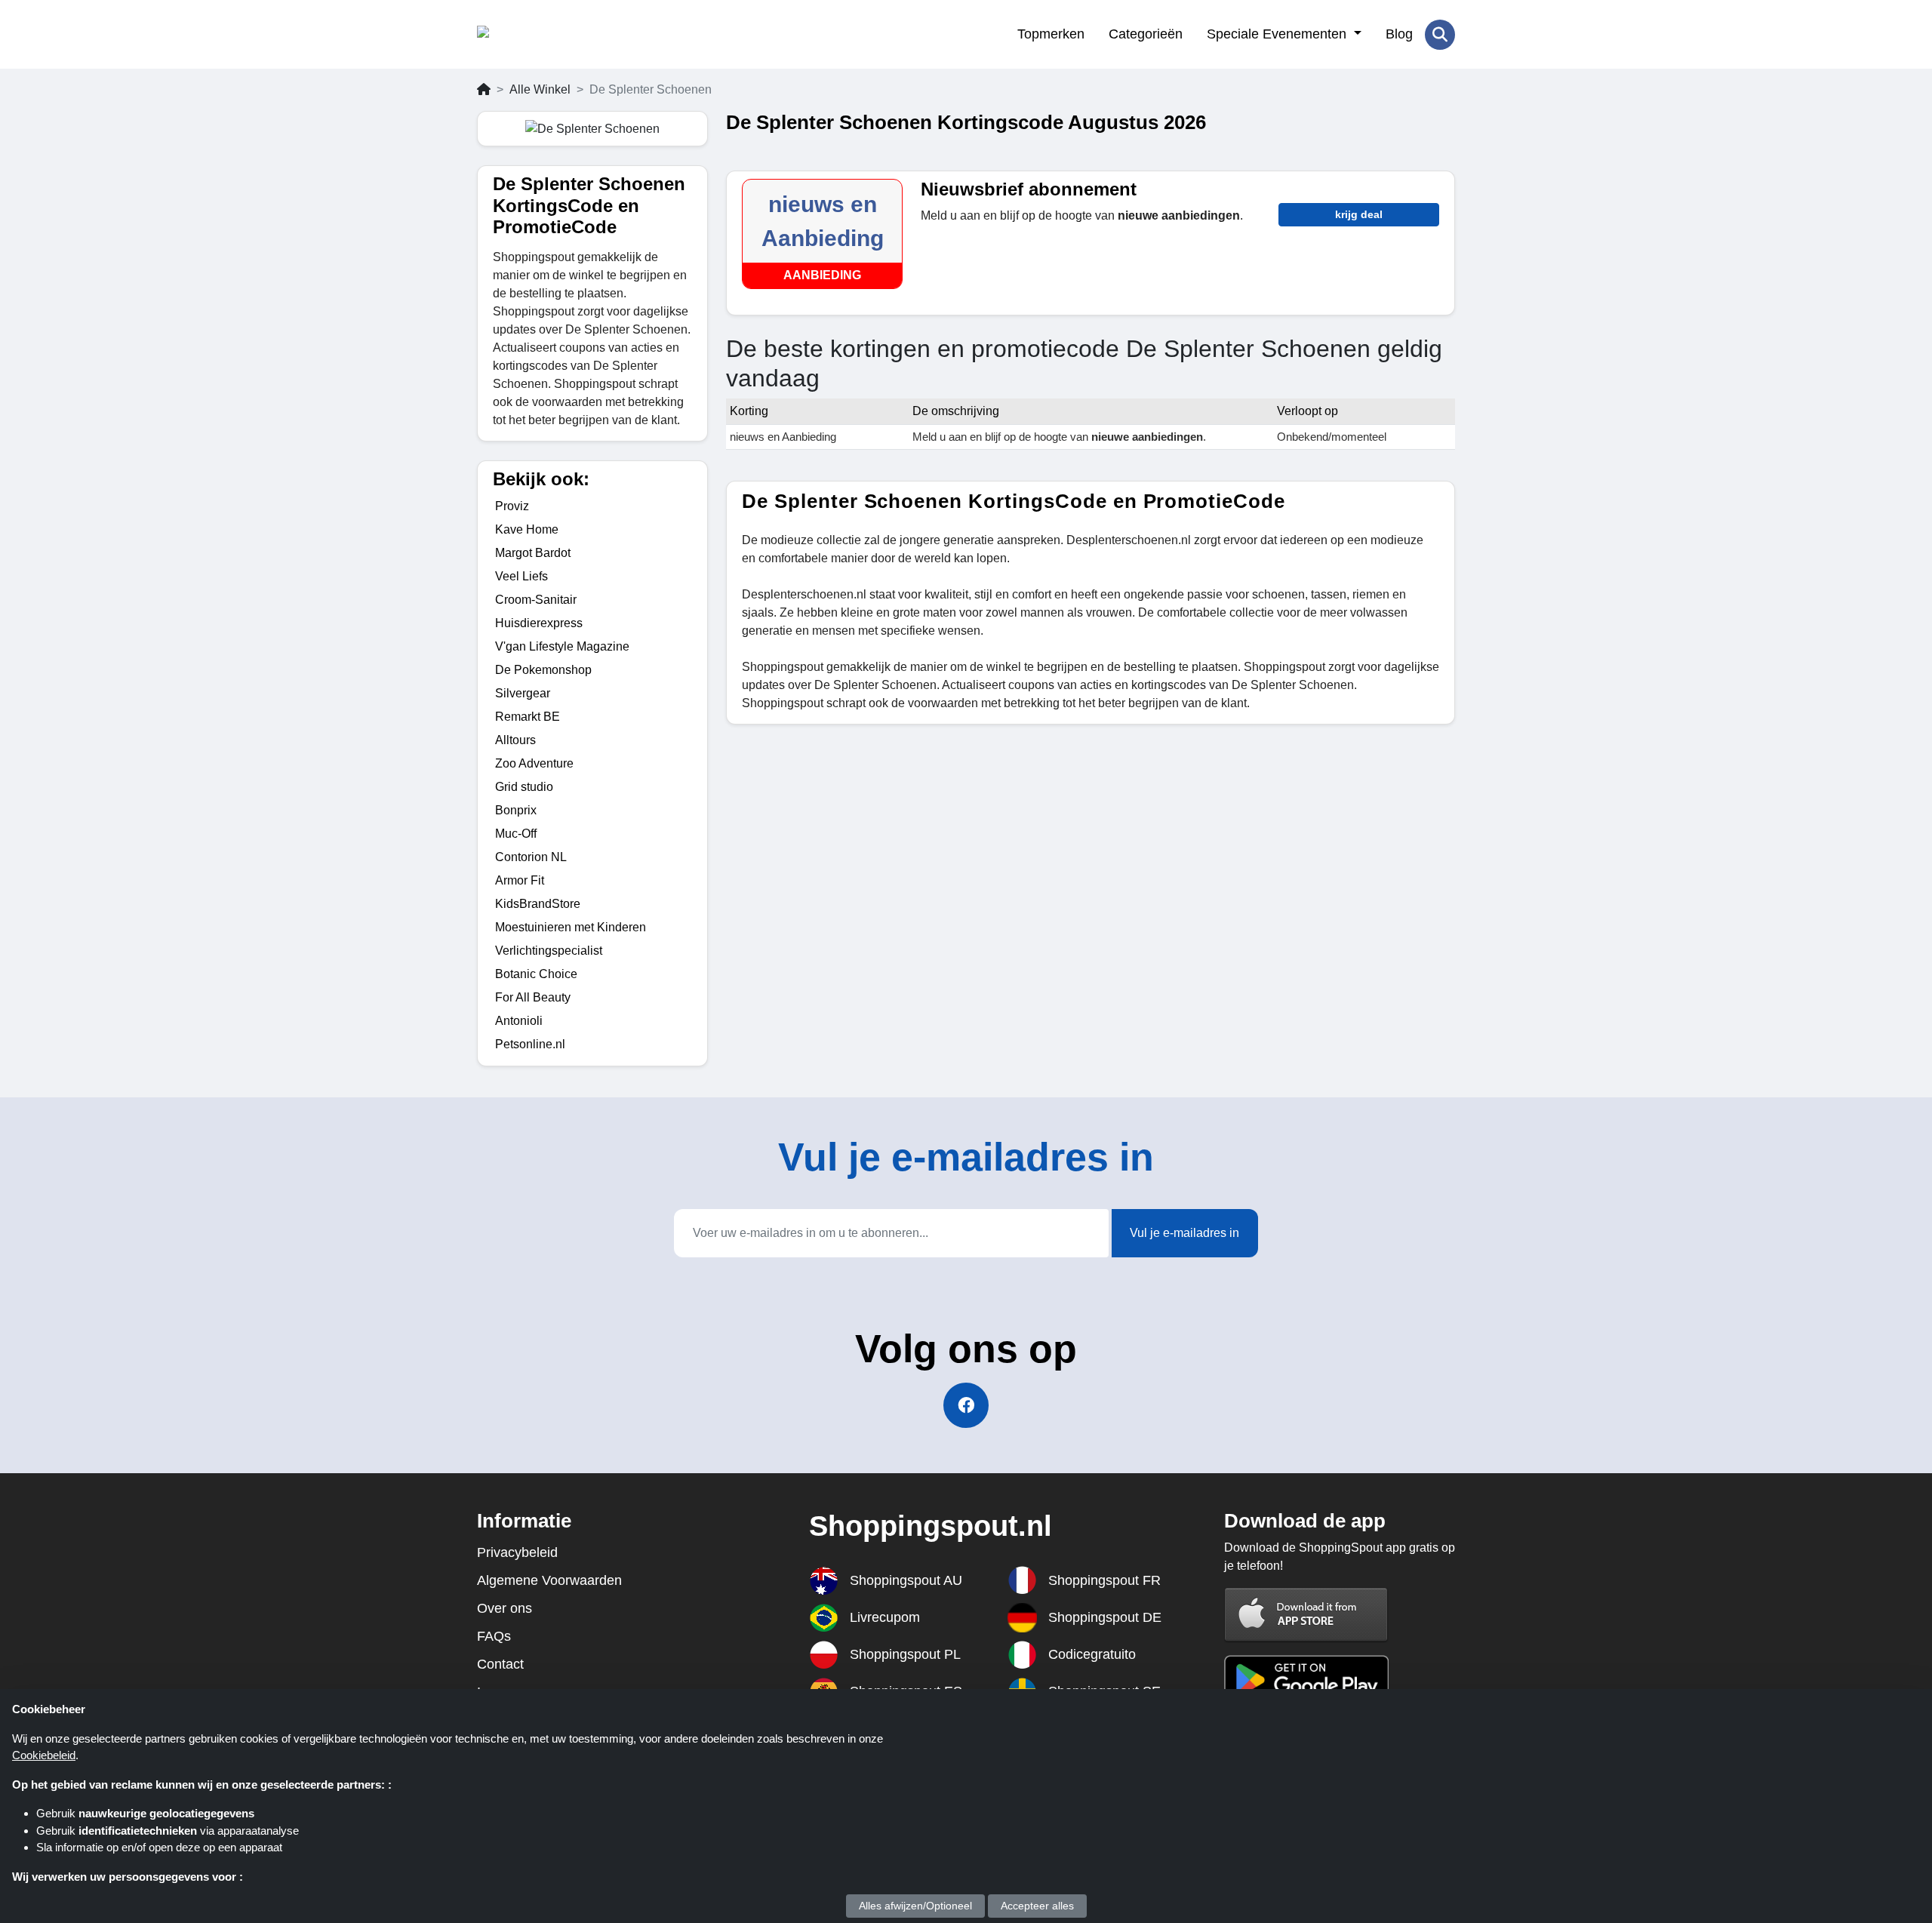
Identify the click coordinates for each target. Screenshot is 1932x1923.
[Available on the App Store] (1306, 1614)
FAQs (494, 1636)
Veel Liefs (521, 576)
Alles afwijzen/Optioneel (915, 1906)
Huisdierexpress (539, 623)
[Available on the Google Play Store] (1306, 1678)
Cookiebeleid (44, 1755)
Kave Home (527, 529)
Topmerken (1051, 34)
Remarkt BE (528, 717)
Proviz (512, 506)
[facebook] (966, 1405)
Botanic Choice (536, 974)
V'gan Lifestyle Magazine (562, 646)
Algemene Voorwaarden (549, 1580)
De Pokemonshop (543, 670)
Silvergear (523, 693)
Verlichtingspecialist (549, 951)
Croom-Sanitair (536, 600)
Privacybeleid (517, 1552)
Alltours (515, 740)
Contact (500, 1664)
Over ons (505, 1608)
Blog (1399, 34)
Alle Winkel (540, 89)
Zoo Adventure (534, 763)
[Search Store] (1440, 35)
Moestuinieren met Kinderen (571, 927)
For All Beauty (533, 997)
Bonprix (516, 810)
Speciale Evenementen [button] (1278, 34)
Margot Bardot (533, 553)
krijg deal (1359, 214)
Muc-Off (516, 834)
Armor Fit (520, 880)
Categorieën (1146, 34)
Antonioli (519, 1021)
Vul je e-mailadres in (1184, 1233)
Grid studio (524, 787)
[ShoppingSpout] (551, 35)
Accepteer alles (1037, 1906)
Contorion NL (531, 857)
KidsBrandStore (538, 904)
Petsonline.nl (530, 1044)
